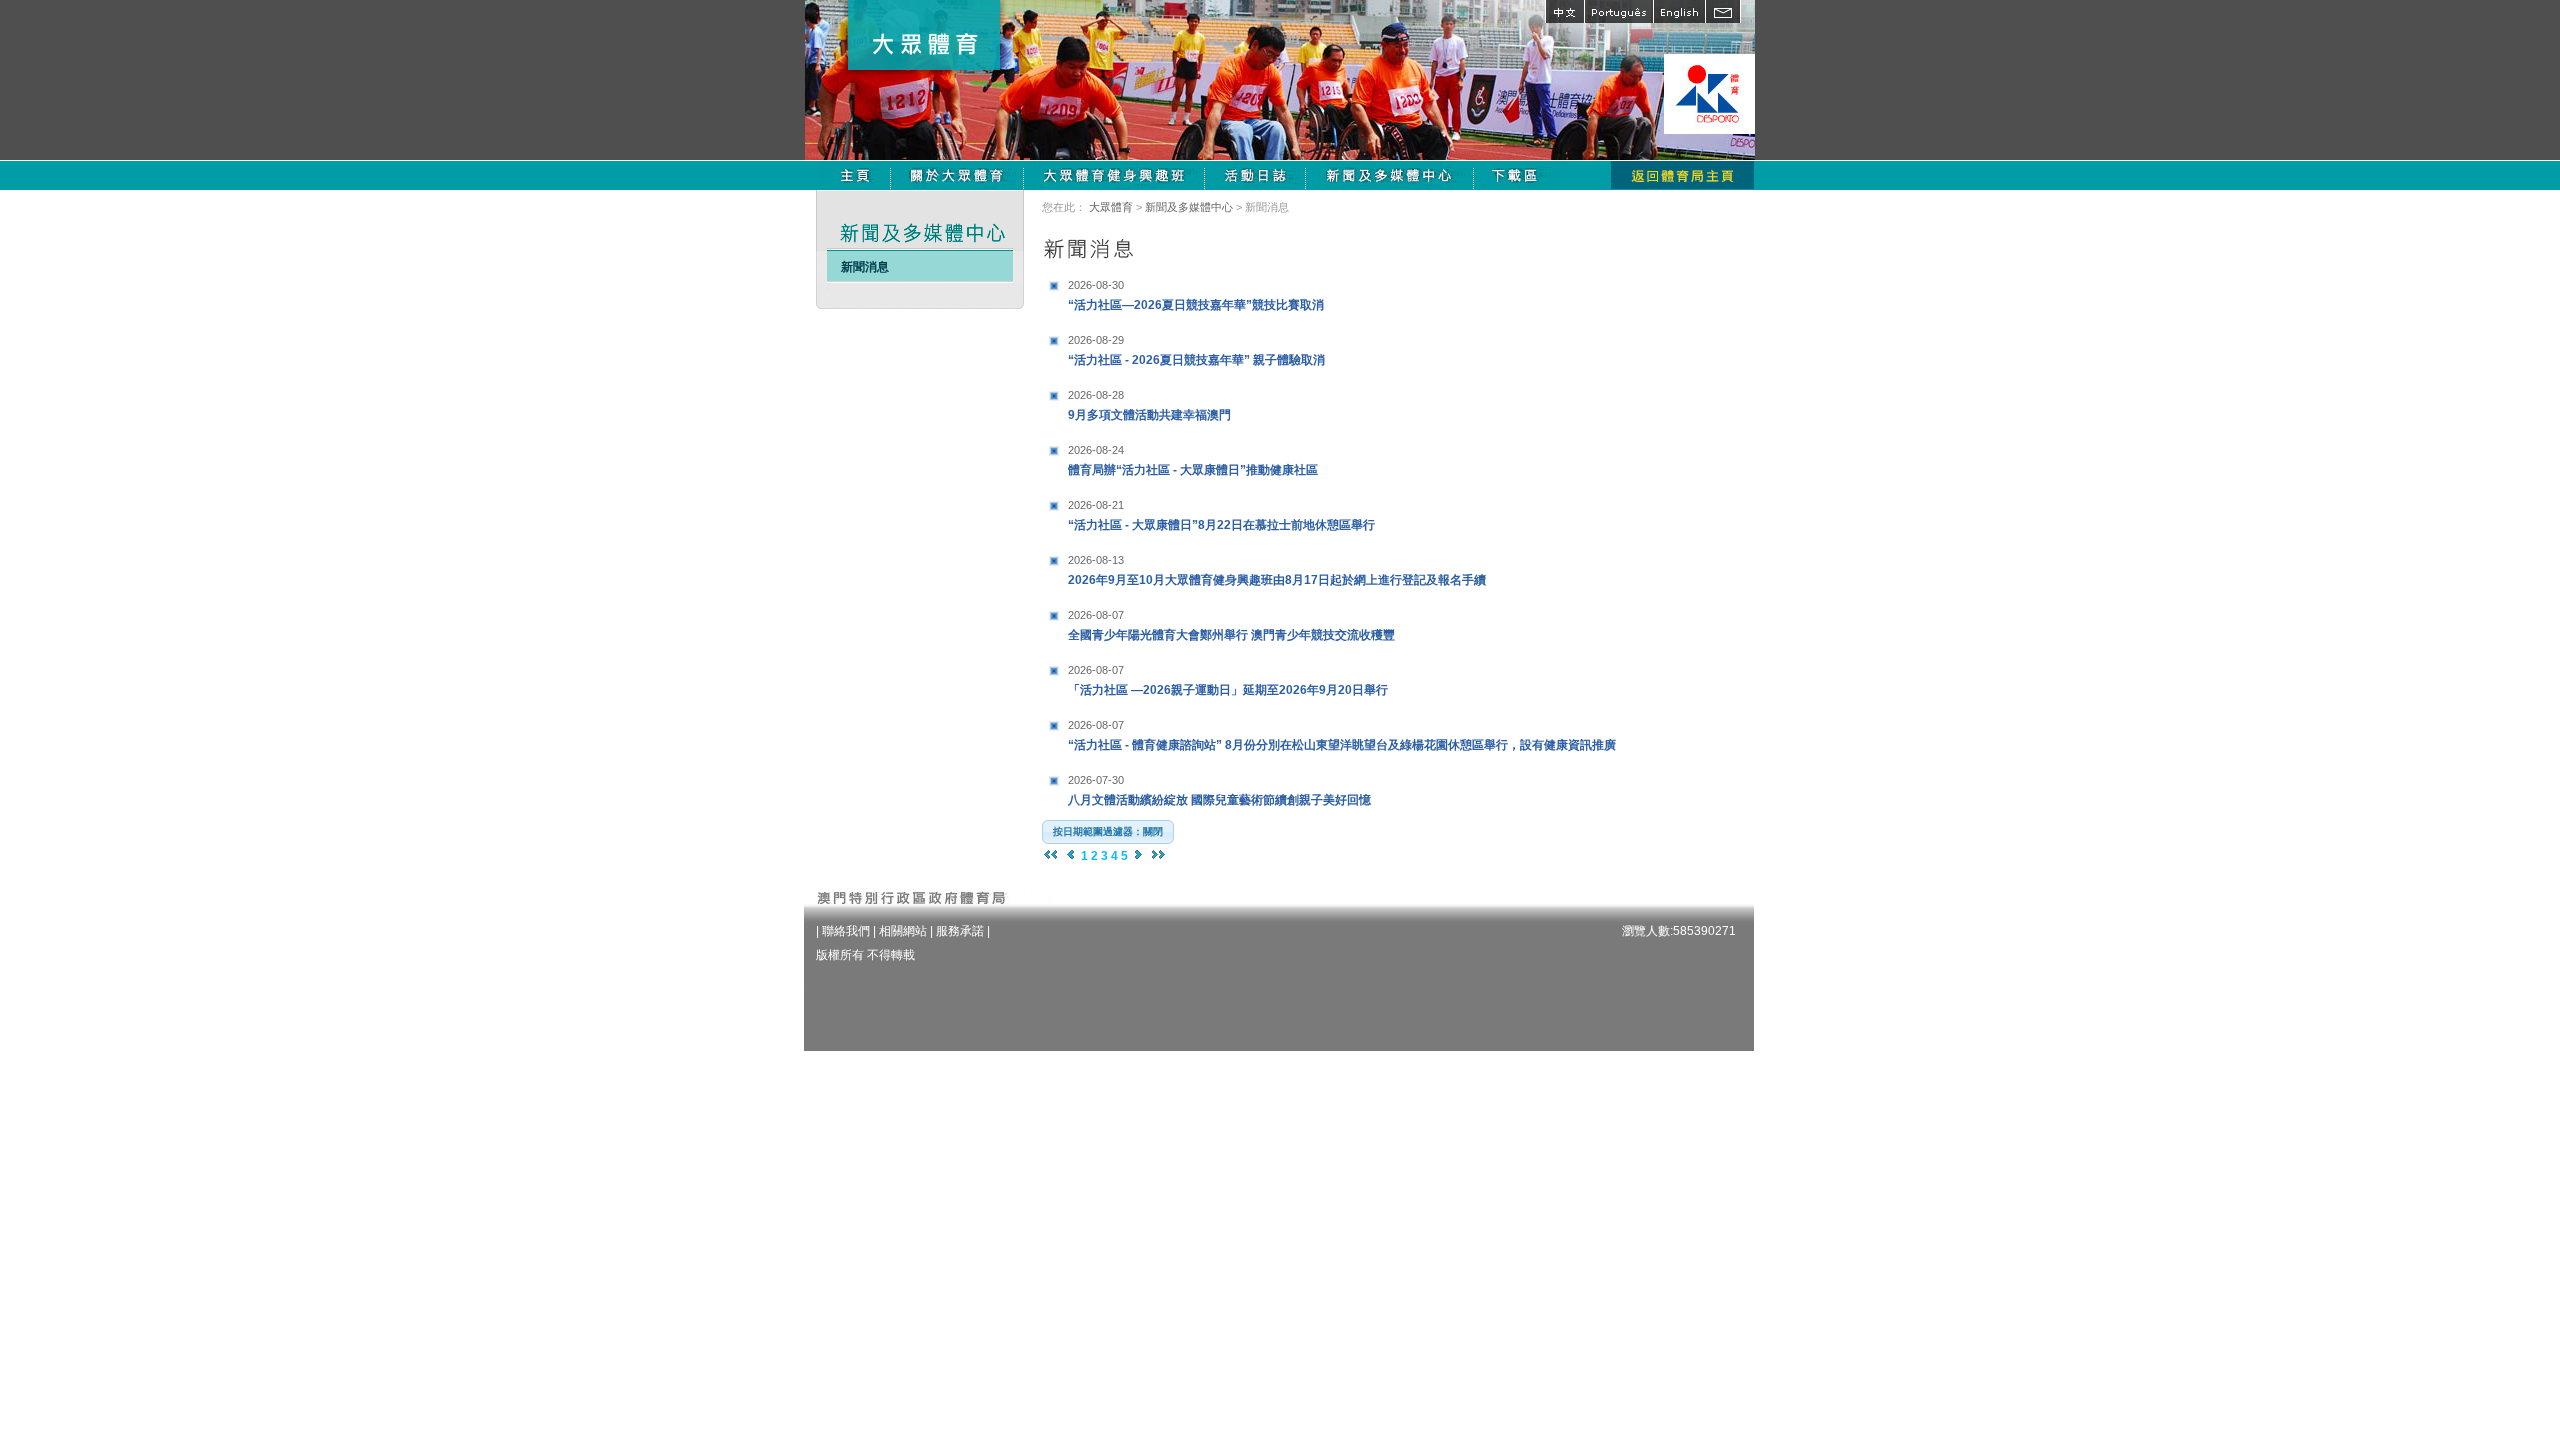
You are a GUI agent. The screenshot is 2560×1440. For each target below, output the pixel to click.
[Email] (1723, 11)
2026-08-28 (1096, 395)
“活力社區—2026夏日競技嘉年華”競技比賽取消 (1196, 295)
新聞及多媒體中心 (1189, 207)
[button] (1108, 832)
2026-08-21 (1096, 505)
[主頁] (855, 175)
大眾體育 (1111, 207)
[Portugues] (1618, 11)
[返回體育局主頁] (1682, 175)
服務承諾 (960, 931)
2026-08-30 (1096, 285)
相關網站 (903, 931)
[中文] (1564, 11)
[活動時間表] (1255, 175)
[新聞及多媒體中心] (1390, 175)
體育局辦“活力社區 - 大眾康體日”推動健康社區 (1193, 460)
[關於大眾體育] (957, 175)
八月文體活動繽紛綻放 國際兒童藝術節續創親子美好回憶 (1219, 790)
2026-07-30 (1096, 780)
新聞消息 (865, 267)
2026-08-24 (1096, 450)
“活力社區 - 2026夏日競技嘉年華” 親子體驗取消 (1196, 350)
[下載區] (1517, 175)
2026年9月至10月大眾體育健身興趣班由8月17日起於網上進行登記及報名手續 (1277, 570)
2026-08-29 (1096, 340)
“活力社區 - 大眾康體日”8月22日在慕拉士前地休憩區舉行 (1221, 515)
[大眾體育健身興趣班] (1114, 175)
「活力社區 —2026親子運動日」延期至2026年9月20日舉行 (1228, 680)
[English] (1679, 11)
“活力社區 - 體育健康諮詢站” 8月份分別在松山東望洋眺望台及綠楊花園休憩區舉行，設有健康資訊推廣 (1342, 735)
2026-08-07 (1096, 615)
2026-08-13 (1096, 560)
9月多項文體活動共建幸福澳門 (1149, 405)
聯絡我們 (846, 931)
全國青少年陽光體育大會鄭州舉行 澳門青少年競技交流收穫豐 (1231, 625)
